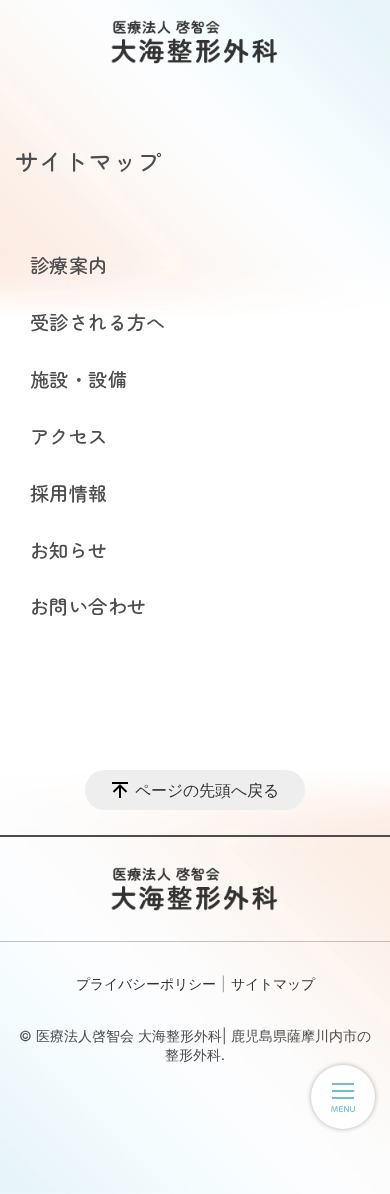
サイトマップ (273, 983)
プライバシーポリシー (146, 983)
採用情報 (69, 493)
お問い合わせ (88, 606)
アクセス (69, 436)
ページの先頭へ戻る (207, 790)
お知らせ (69, 550)
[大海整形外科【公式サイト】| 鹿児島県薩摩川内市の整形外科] (195, 42)
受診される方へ (98, 322)
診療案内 (69, 265)
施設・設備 (78, 379)
